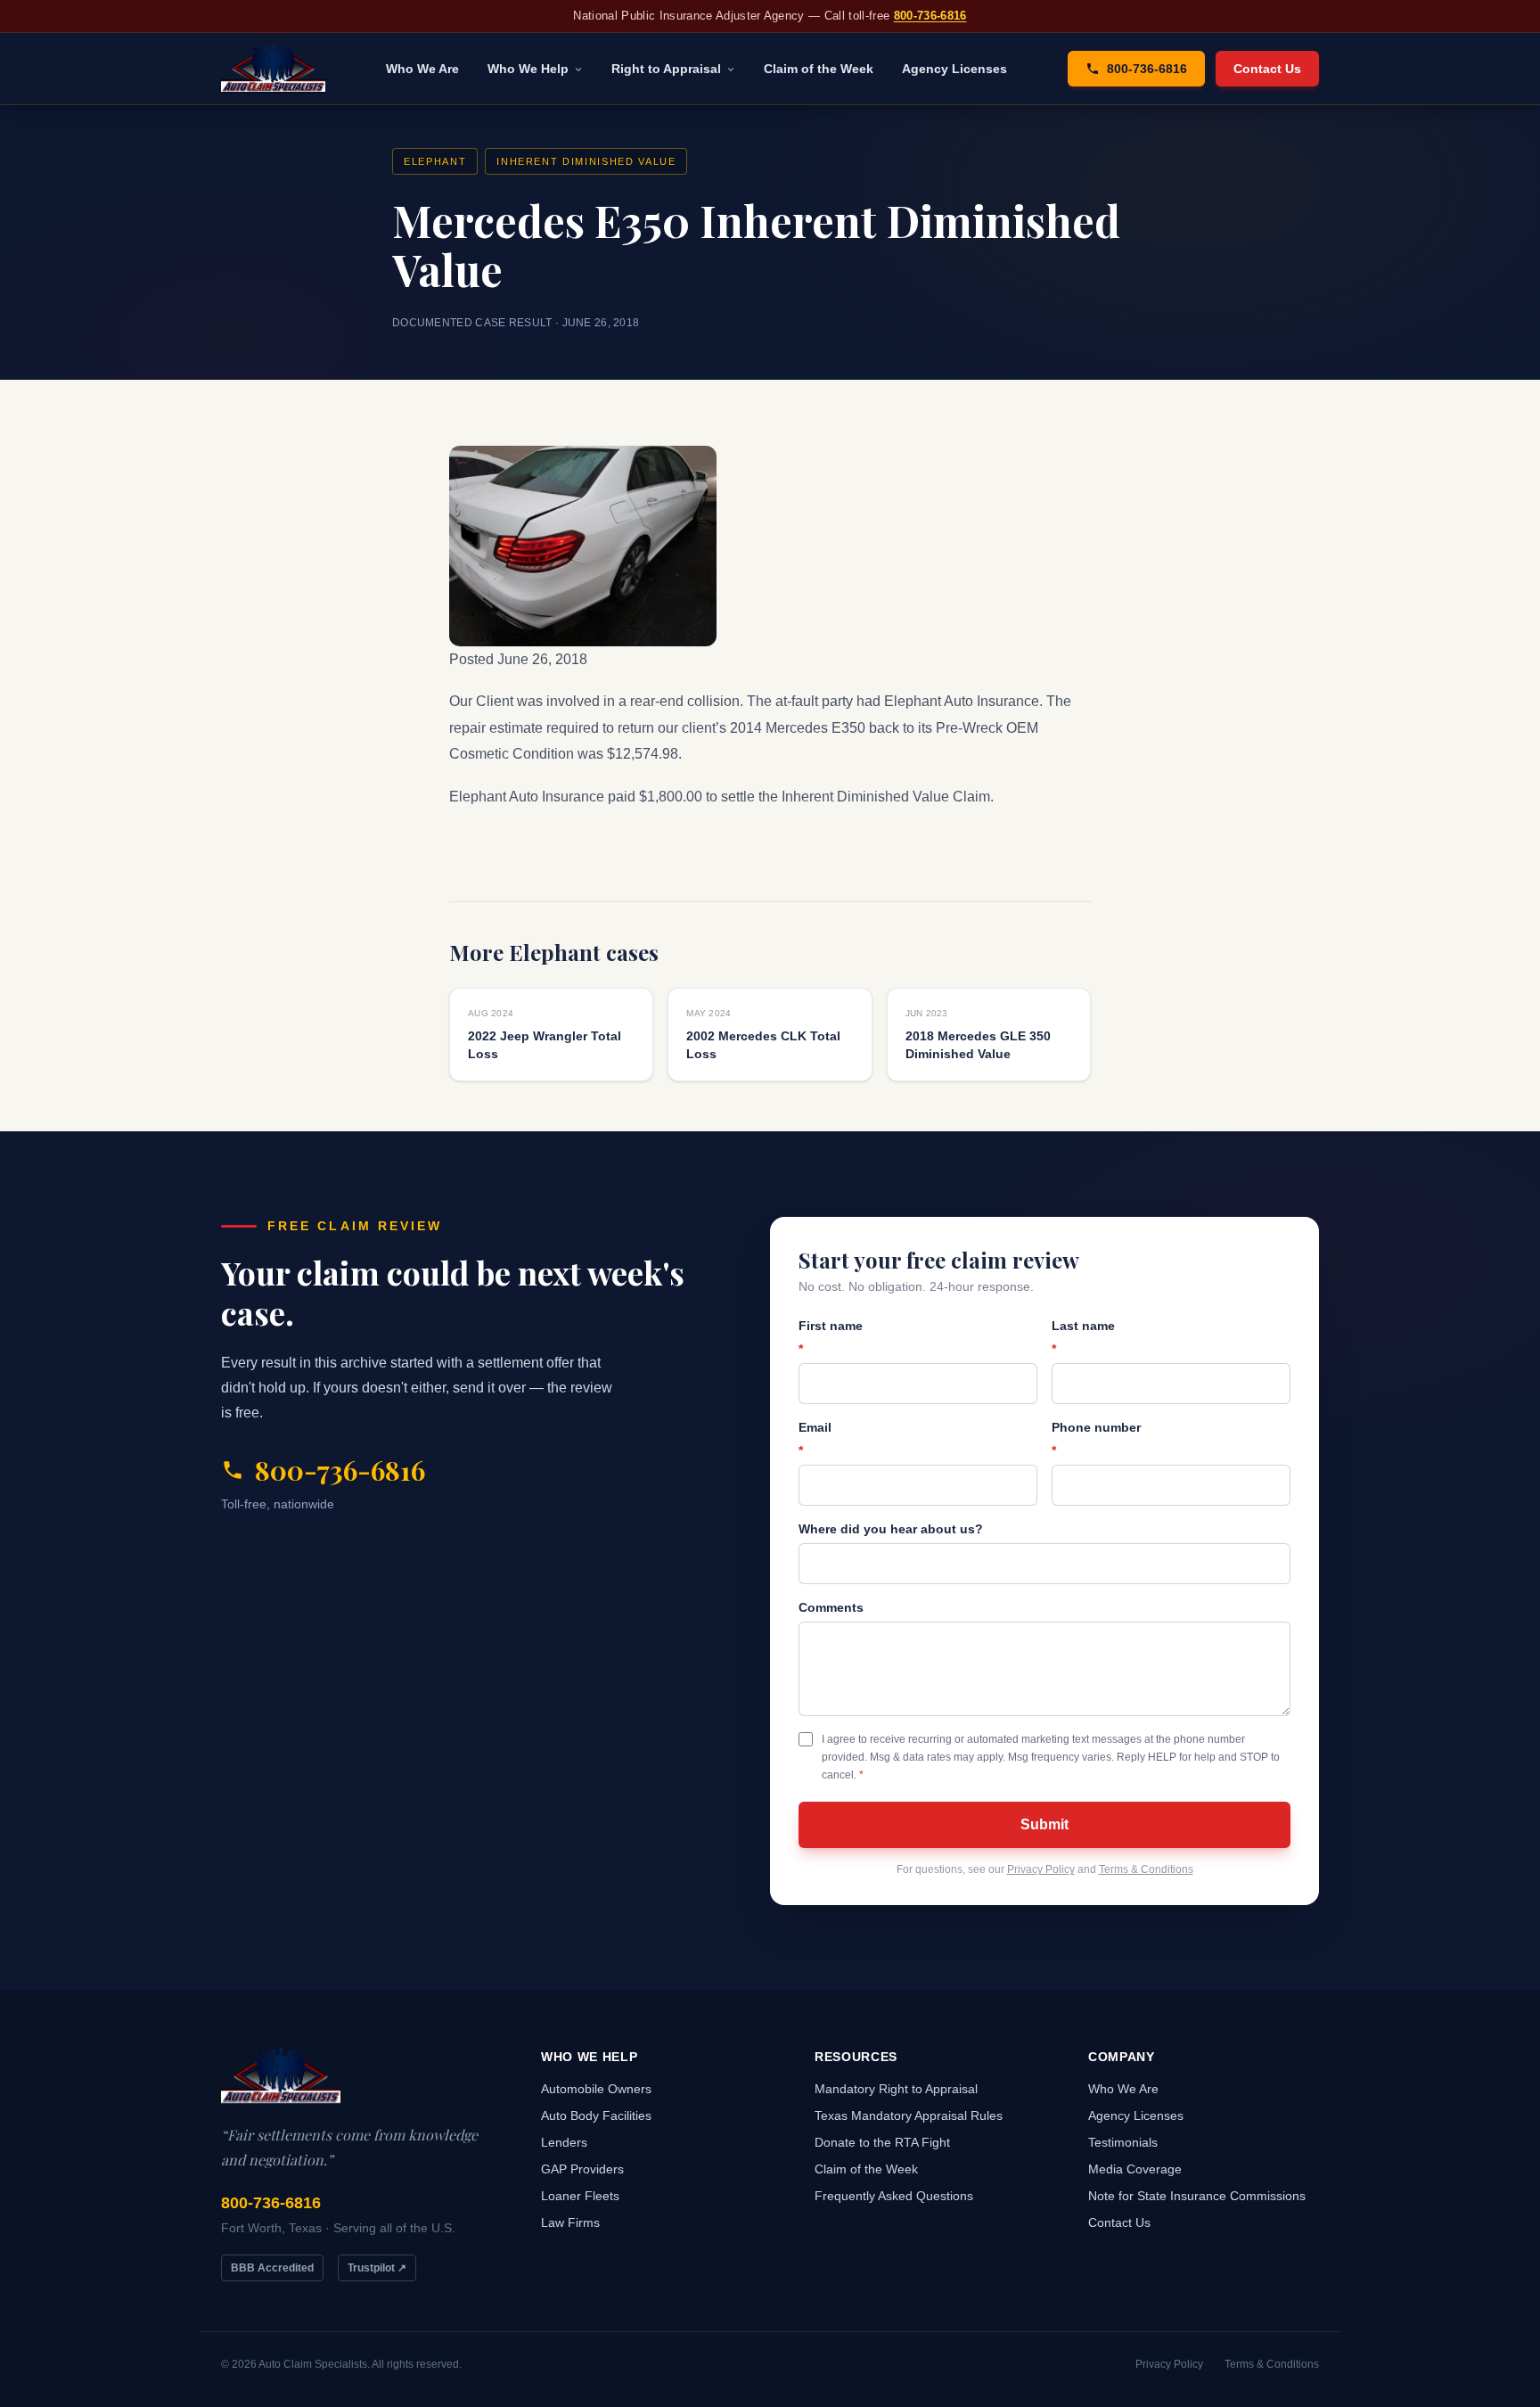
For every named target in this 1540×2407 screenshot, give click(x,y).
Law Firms (570, 2222)
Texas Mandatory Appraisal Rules (909, 2115)
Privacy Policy (1041, 1869)
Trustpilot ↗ (377, 2268)
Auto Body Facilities (596, 2115)
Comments (831, 1607)
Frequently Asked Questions (894, 2196)
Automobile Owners (596, 2089)
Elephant (435, 161)
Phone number (1096, 1439)
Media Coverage (1135, 2169)
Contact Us (1267, 69)
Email (815, 1439)
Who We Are (422, 69)
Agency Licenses (954, 69)
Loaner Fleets (580, 2196)
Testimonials (1123, 2142)
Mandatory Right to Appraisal (896, 2089)
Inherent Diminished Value (586, 161)
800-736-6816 (930, 16)
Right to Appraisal (666, 69)
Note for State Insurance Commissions (1197, 2196)
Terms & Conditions (1146, 1869)
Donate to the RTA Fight (882, 2142)
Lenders (564, 2142)
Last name (1083, 1337)
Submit (1044, 1824)
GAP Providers (582, 2169)
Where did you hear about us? (891, 1529)
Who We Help (528, 69)
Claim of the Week (819, 69)
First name (831, 1337)
